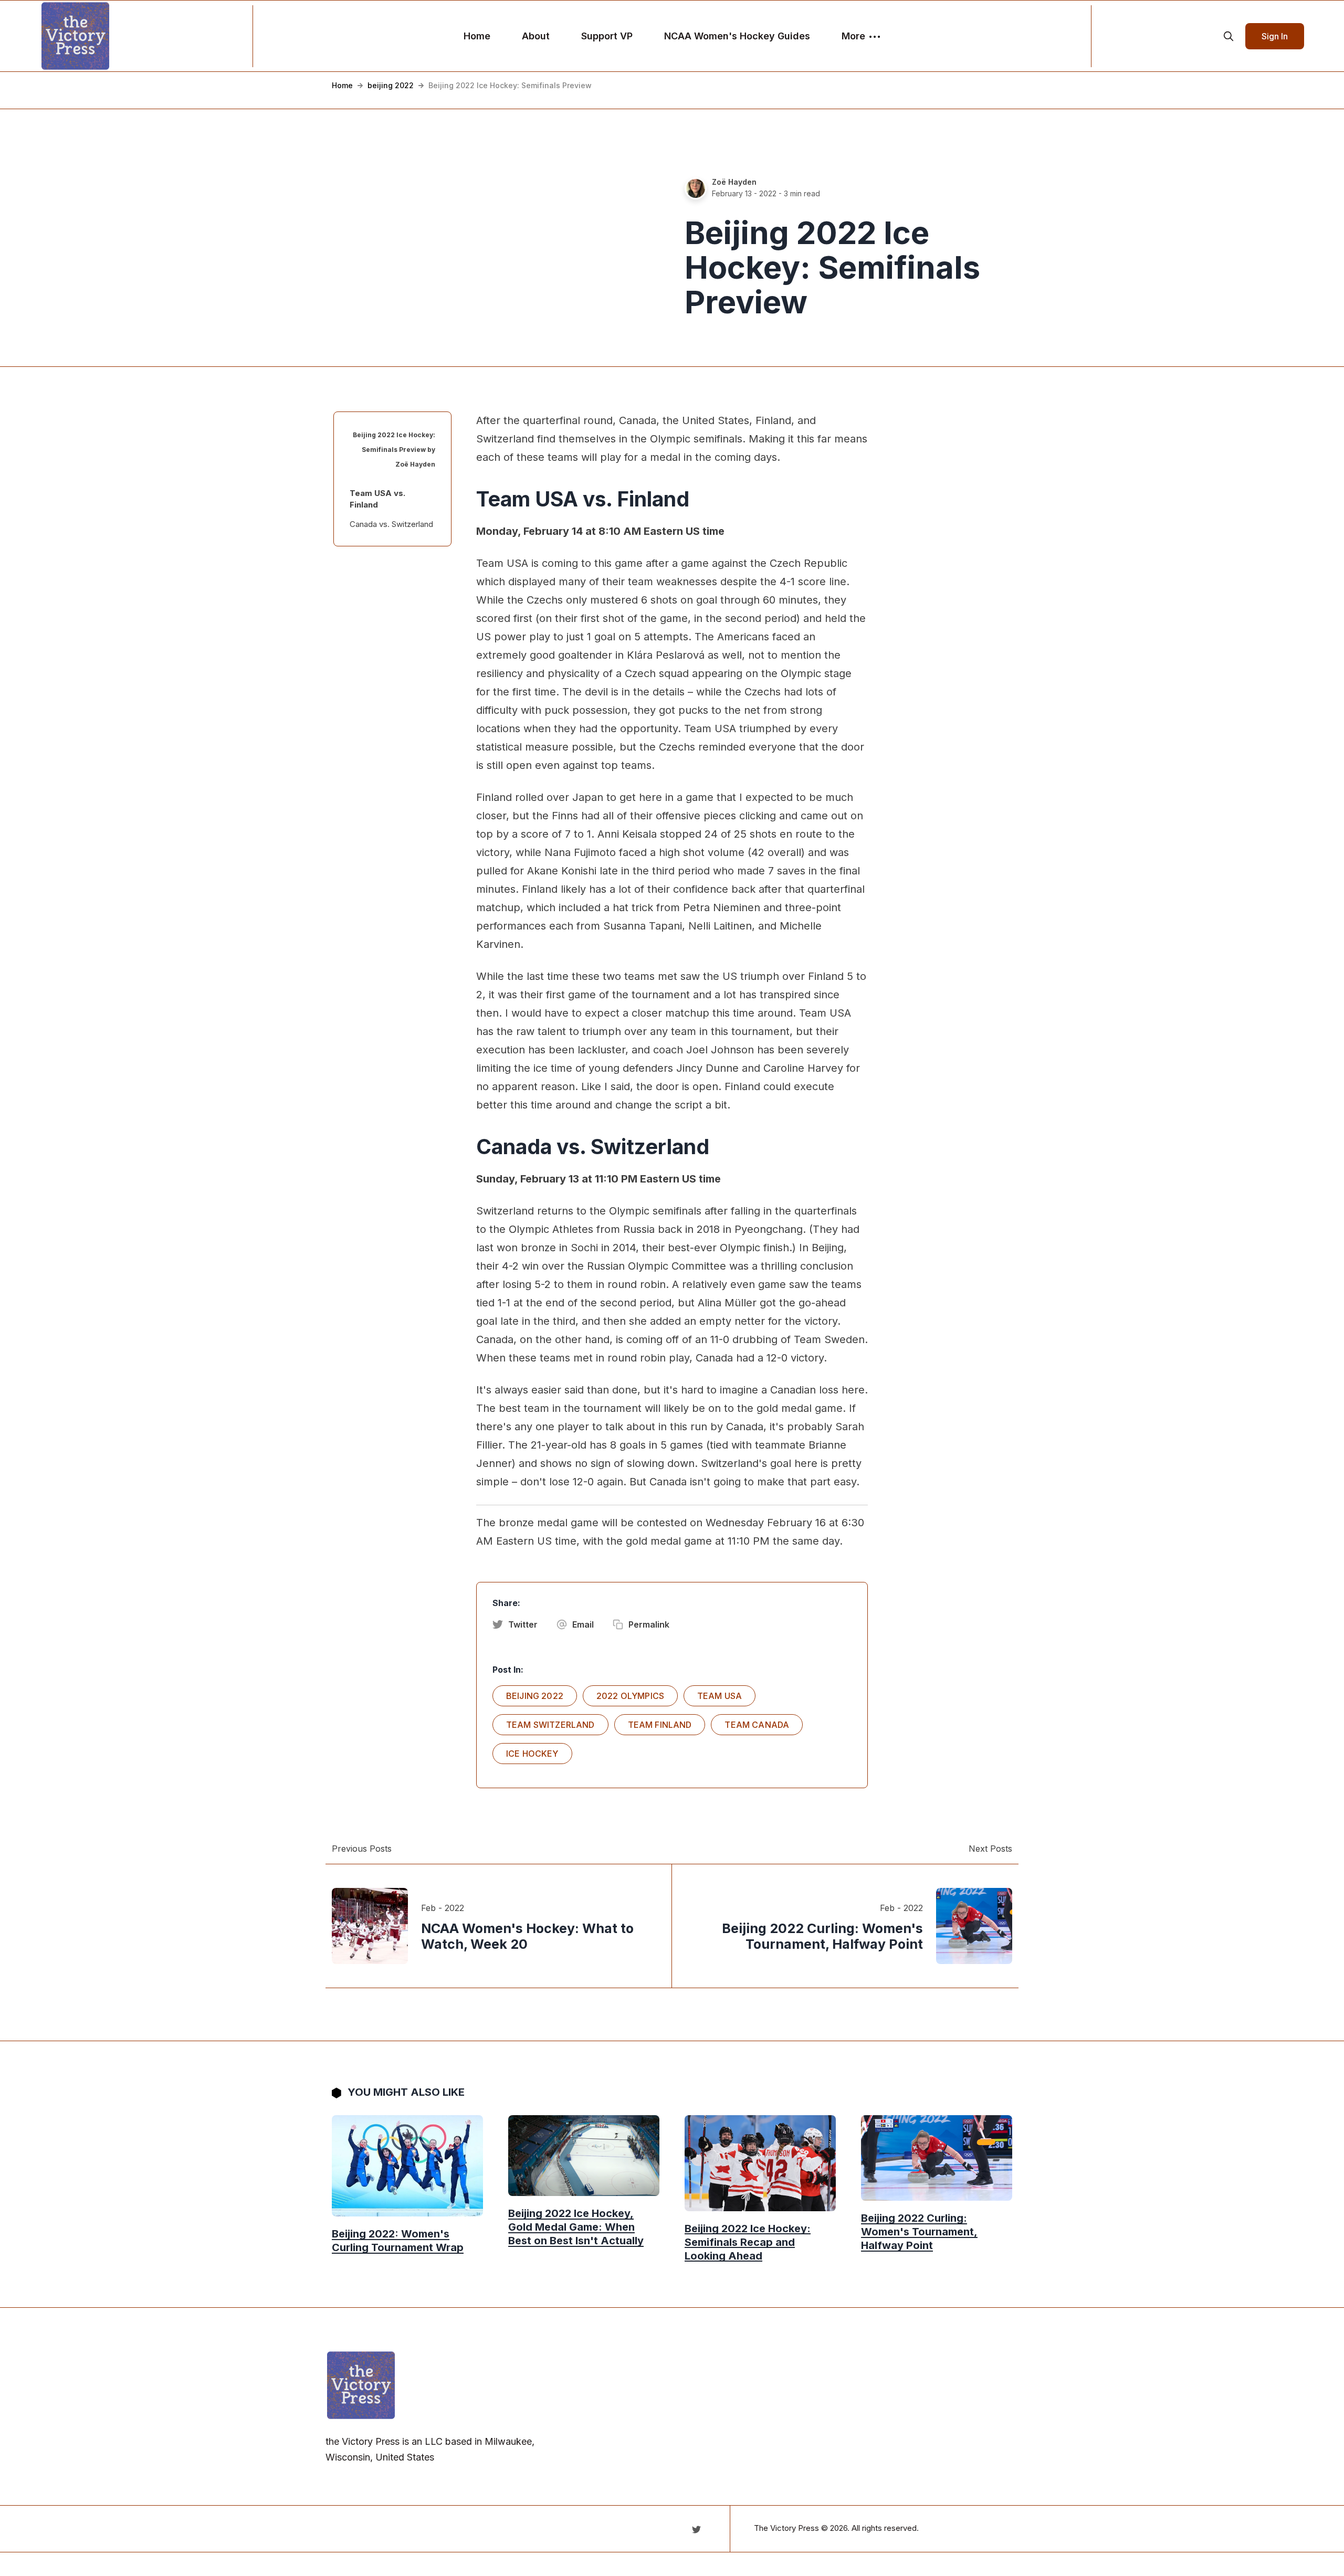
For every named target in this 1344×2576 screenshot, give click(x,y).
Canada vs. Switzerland (391, 524)
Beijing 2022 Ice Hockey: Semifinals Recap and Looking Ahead (748, 2242)
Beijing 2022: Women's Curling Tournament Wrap (398, 2241)
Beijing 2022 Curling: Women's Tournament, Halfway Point (919, 2232)
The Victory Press (786, 2528)
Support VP (607, 36)
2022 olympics (630, 1696)
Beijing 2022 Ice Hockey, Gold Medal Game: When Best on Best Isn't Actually (576, 2227)
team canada (757, 1725)
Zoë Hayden (734, 182)
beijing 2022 (391, 85)
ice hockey (532, 1754)
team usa (720, 1696)
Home (477, 36)
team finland (660, 1725)
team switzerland (550, 1725)
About (536, 36)
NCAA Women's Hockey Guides (737, 36)
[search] (1228, 36)
